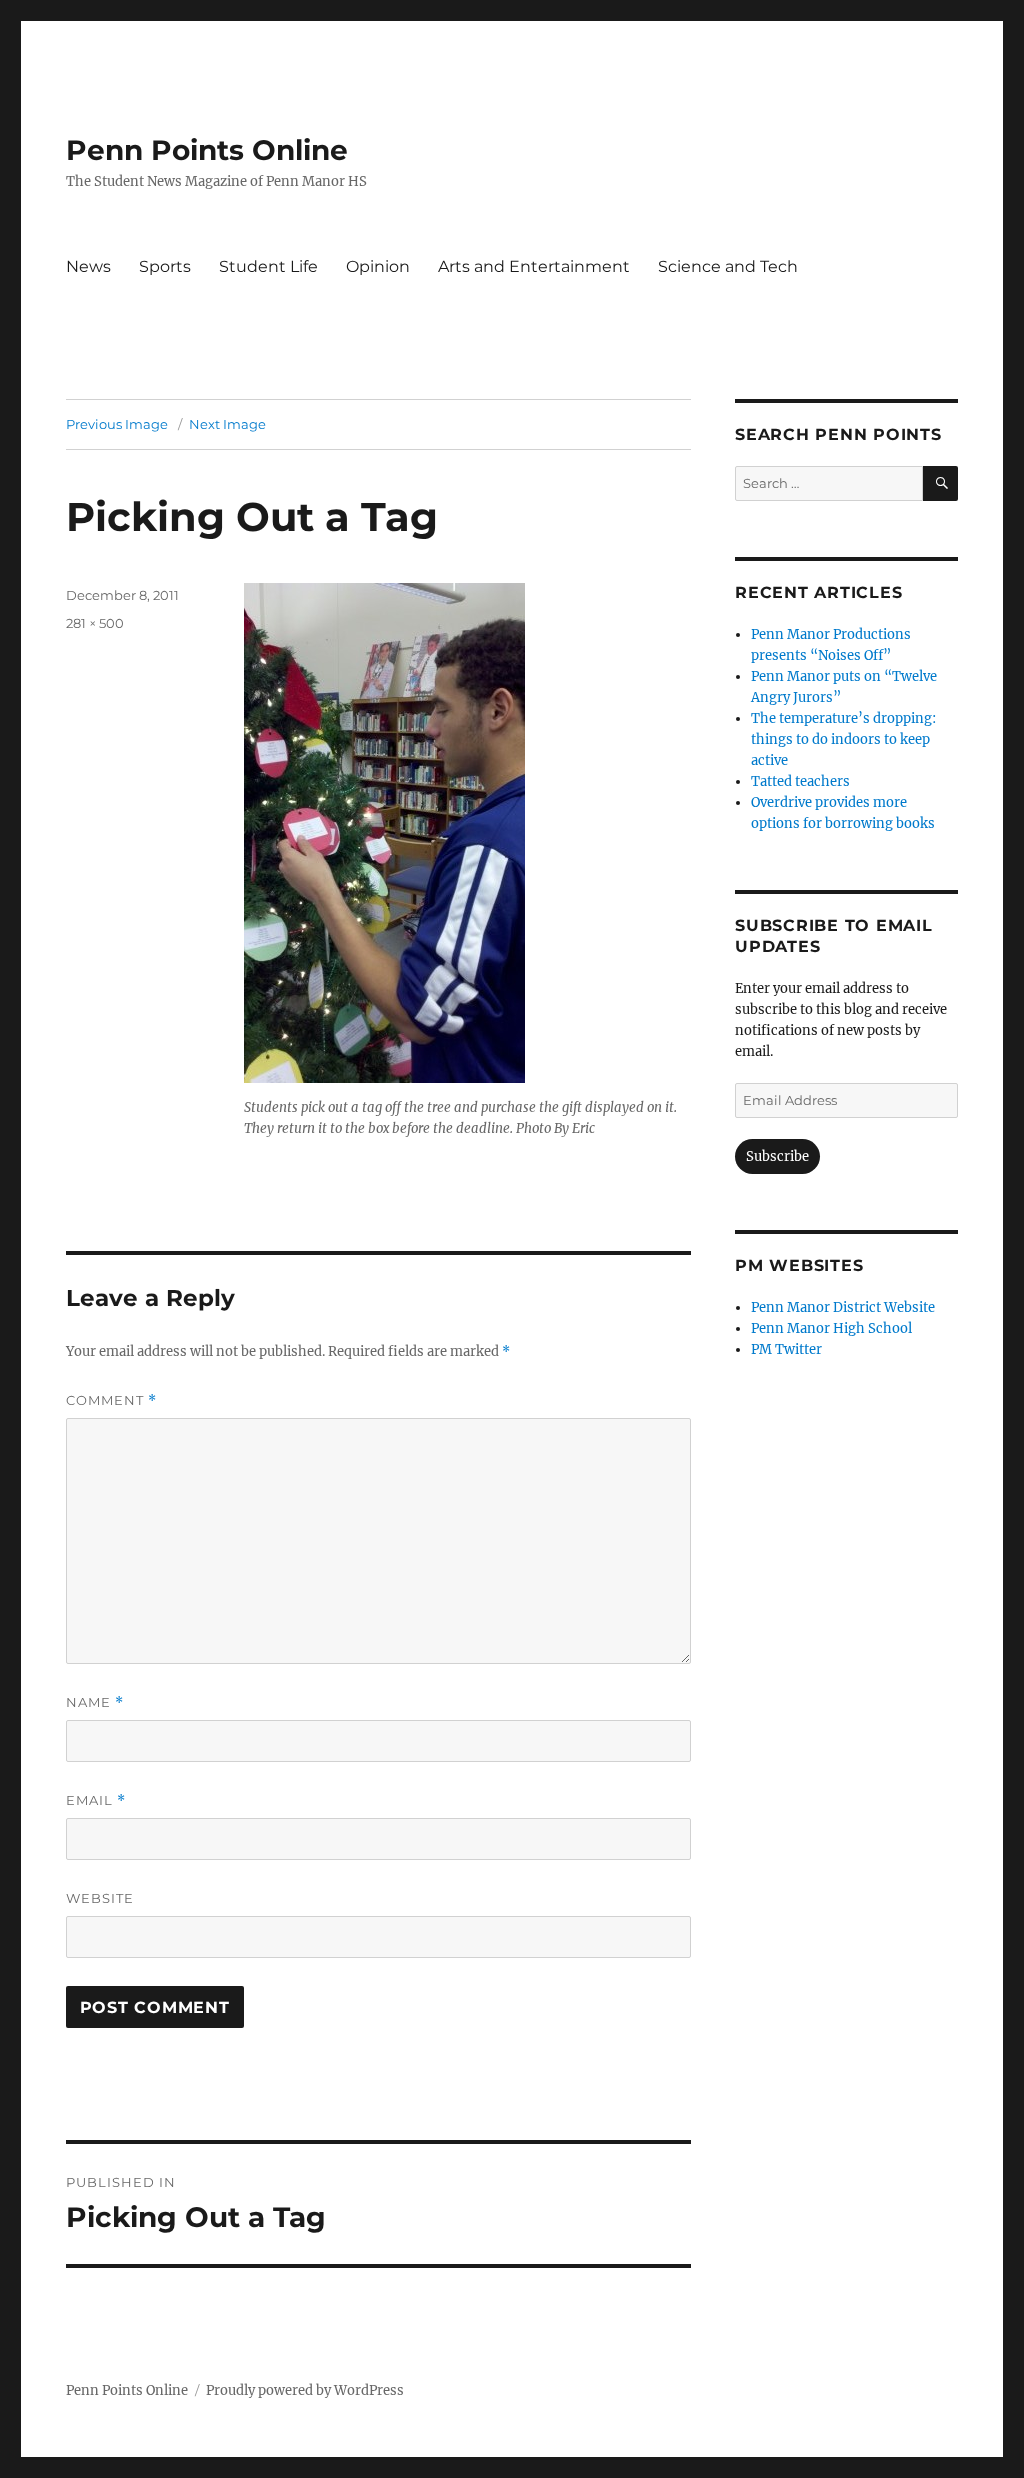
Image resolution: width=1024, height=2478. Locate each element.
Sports (165, 266)
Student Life (268, 266)
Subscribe (777, 1156)
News (88, 266)
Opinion (378, 266)
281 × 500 (95, 623)
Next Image (227, 424)
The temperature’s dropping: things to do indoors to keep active (843, 739)
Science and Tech (728, 266)
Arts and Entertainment (534, 266)
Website (100, 1898)
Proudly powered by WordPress (305, 2390)
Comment (111, 1400)
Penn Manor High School (831, 1328)
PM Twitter (786, 1349)
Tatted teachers (800, 781)
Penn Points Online (207, 150)
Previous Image (117, 424)
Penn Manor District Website (843, 1307)
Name (95, 1702)
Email (96, 1800)
